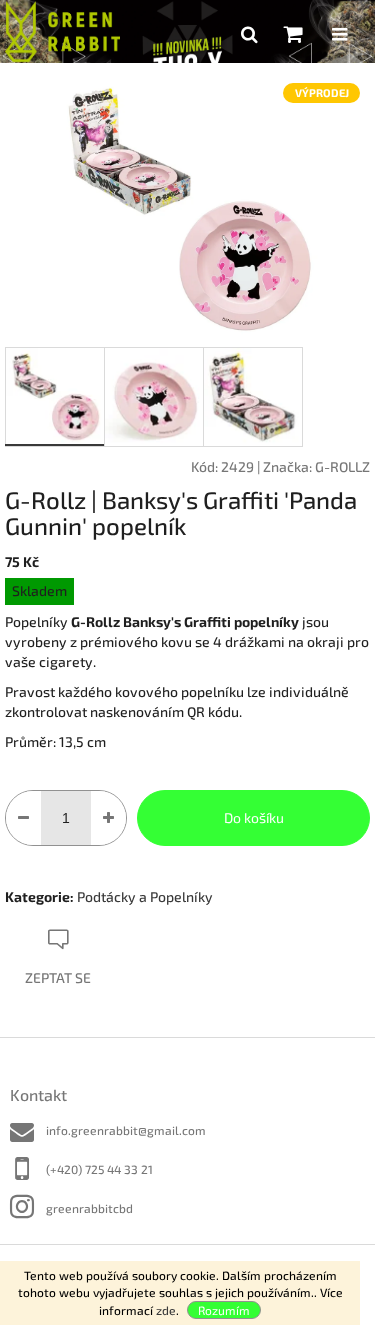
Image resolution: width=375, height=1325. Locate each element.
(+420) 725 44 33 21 (99, 1169)
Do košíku (254, 817)
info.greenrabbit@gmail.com (126, 1130)
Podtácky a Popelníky (145, 896)
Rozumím (224, 1310)
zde (166, 1310)
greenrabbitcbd (89, 1208)
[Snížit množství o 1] (23, 818)
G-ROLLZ (342, 466)
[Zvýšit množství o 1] (108, 818)
